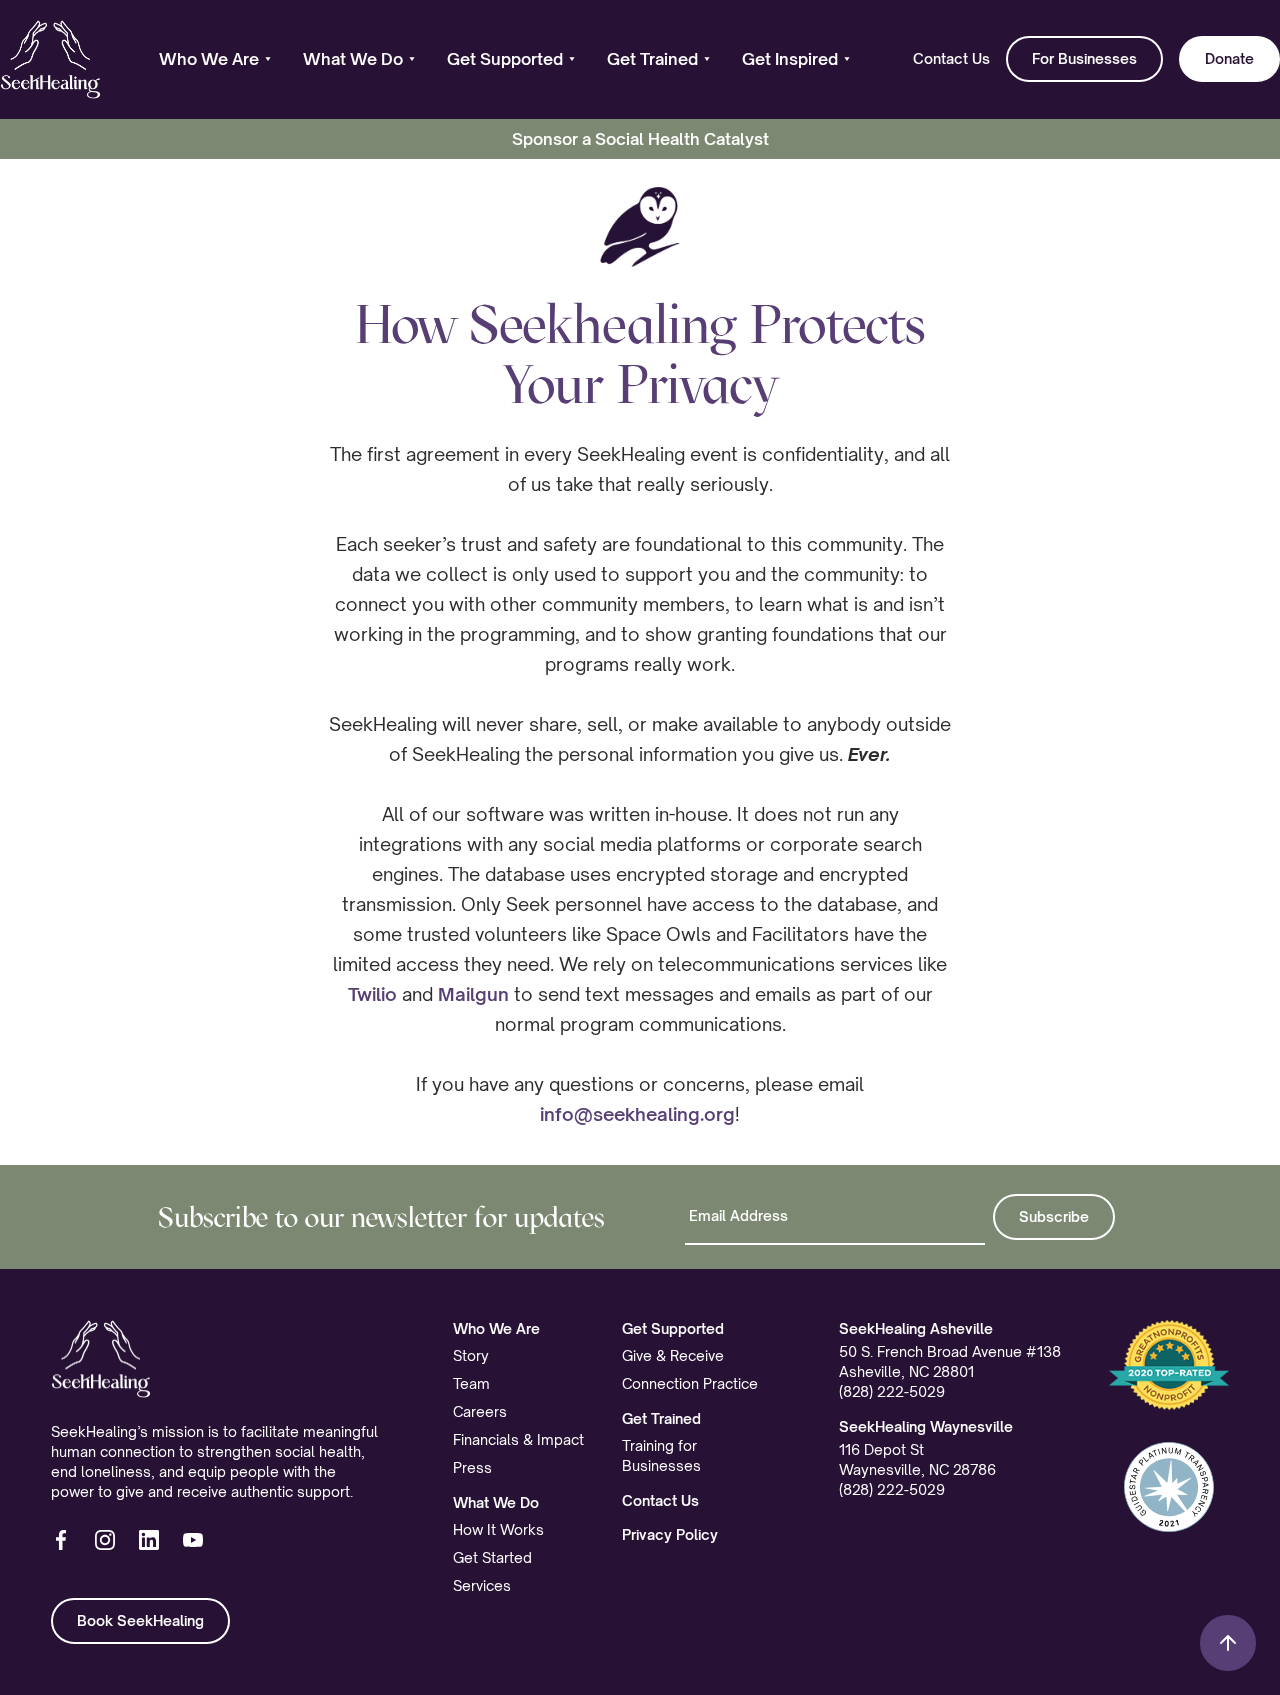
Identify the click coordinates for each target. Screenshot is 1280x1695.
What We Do (496, 1502)
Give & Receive (673, 1355)
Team (471, 1383)
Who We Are (496, 1328)
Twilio (372, 994)
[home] (50, 59)
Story (471, 1355)
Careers (480, 1411)
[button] (215, 59)
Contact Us (951, 58)
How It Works (498, 1529)
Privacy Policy (670, 1534)
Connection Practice (690, 1383)
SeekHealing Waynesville (926, 1426)
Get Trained (661, 1418)
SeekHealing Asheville (916, 1328)
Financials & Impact (518, 1439)
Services (482, 1585)
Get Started (492, 1557)
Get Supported (673, 1328)
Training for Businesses (661, 1455)
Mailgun (473, 994)
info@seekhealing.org (637, 1114)
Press (472, 1467)
